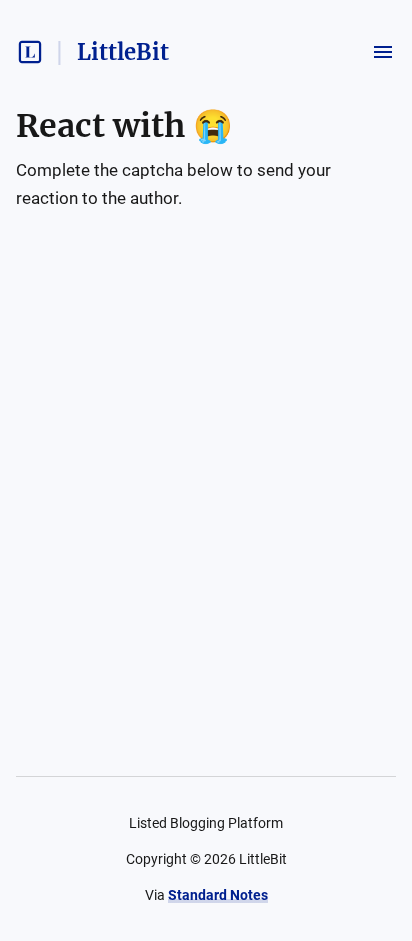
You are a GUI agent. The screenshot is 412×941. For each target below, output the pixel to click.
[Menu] (383, 52)
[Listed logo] (30, 52)
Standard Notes (218, 895)
